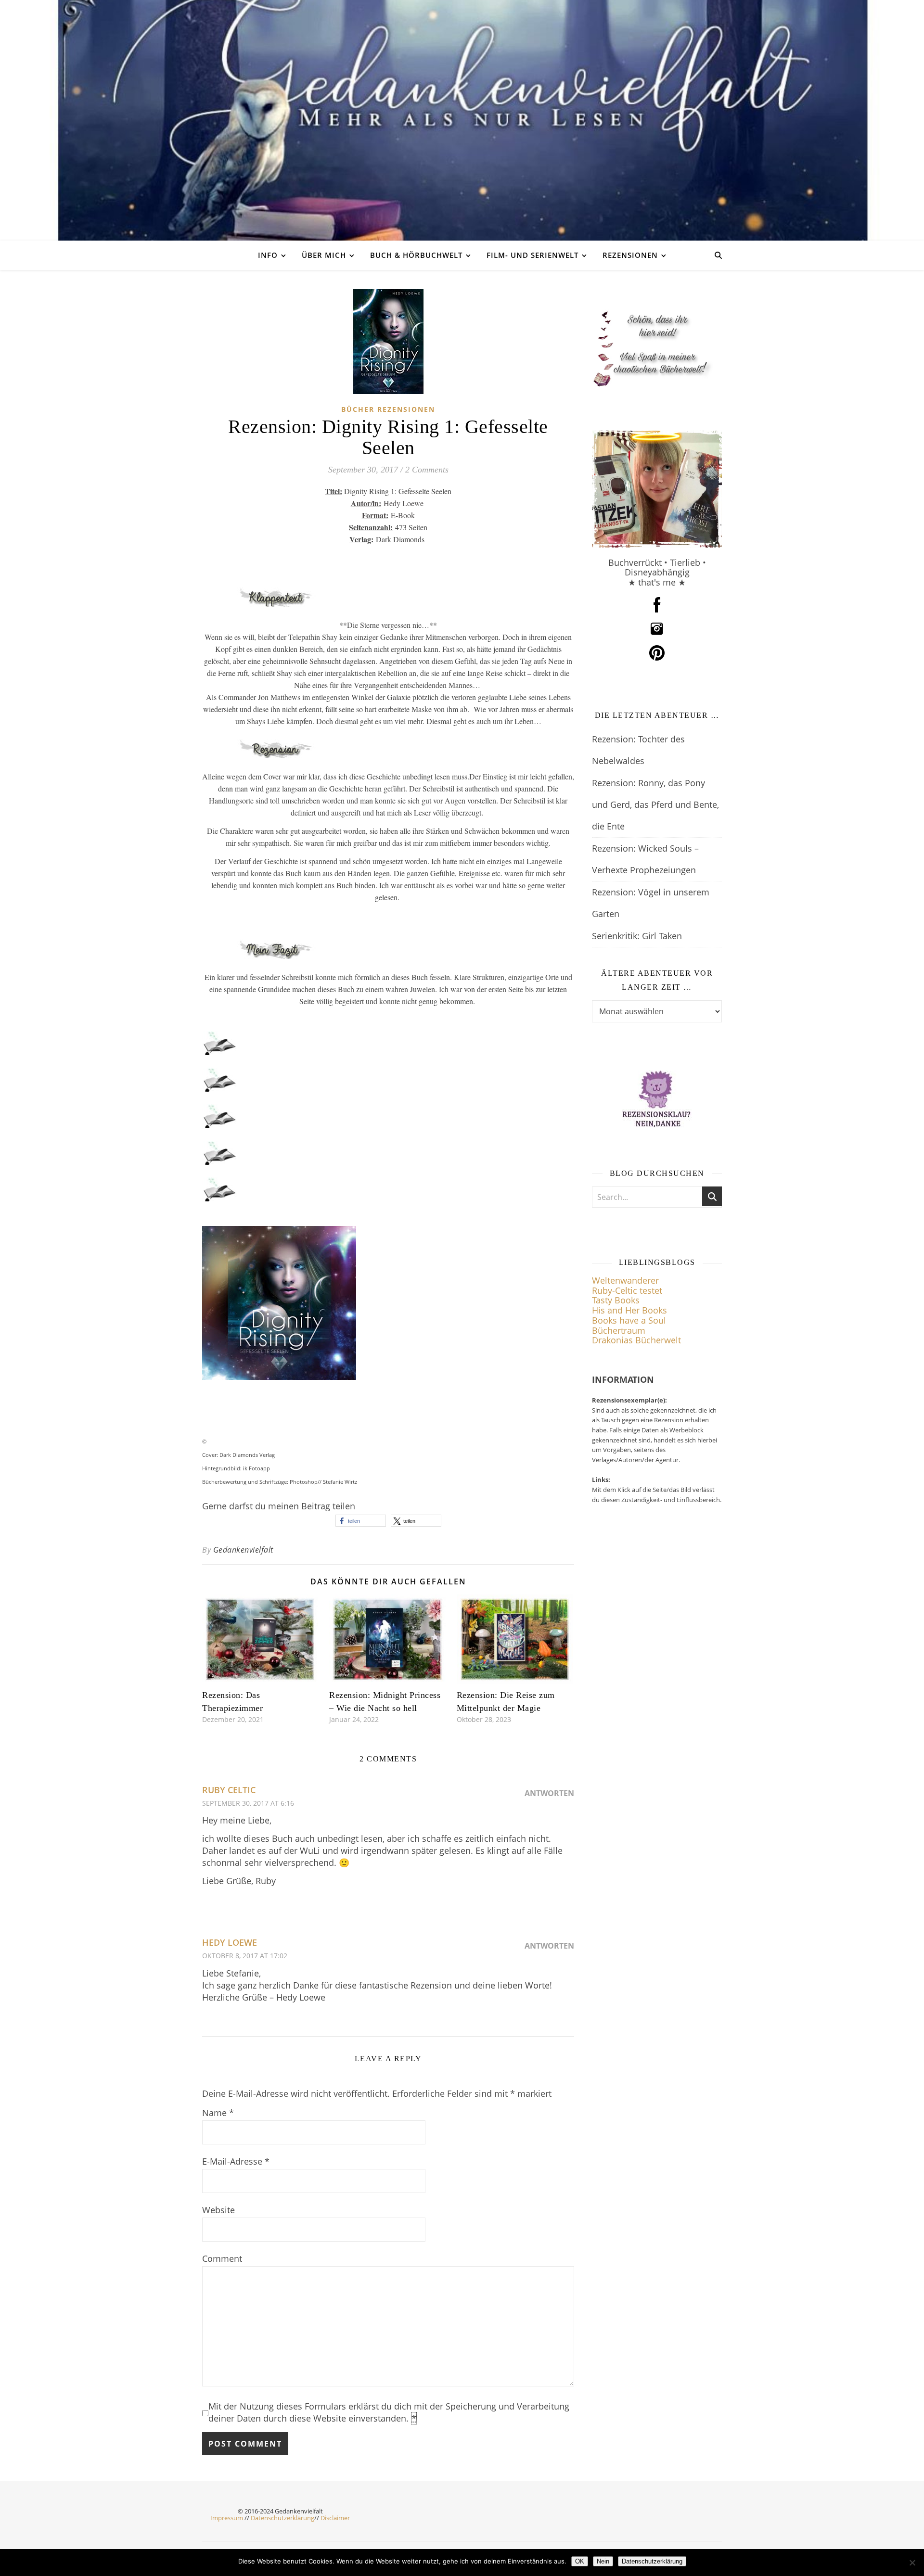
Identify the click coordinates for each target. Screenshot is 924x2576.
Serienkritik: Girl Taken (637, 936)
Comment (222, 2258)
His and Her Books (629, 1310)
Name (218, 2113)
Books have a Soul (629, 1320)
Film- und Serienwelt (533, 255)
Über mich (324, 255)
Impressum (227, 2518)
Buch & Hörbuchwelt (416, 255)
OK (580, 2561)
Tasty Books (616, 1300)
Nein (603, 2561)
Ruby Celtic (229, 1790)
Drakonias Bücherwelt (636, 1340)
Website (218, 2210)
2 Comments (427, 470)
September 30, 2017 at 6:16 (248, 1803)
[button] (361, 1521)
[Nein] (912, 2563)
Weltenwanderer (625, 1280)
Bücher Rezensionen (388, 409)
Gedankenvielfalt (243, 1550)
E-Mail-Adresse (236, 2161)
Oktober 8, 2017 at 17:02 (245, 1956)
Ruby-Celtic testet (627, 1290)
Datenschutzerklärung (282, 2518)
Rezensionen (630, 255)
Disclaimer (335, 2518)
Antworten (549, 1793)
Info (268, 255)
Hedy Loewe (230, 1942)
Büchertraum (619, 1330)
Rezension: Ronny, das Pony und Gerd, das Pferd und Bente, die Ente (655, 804)
